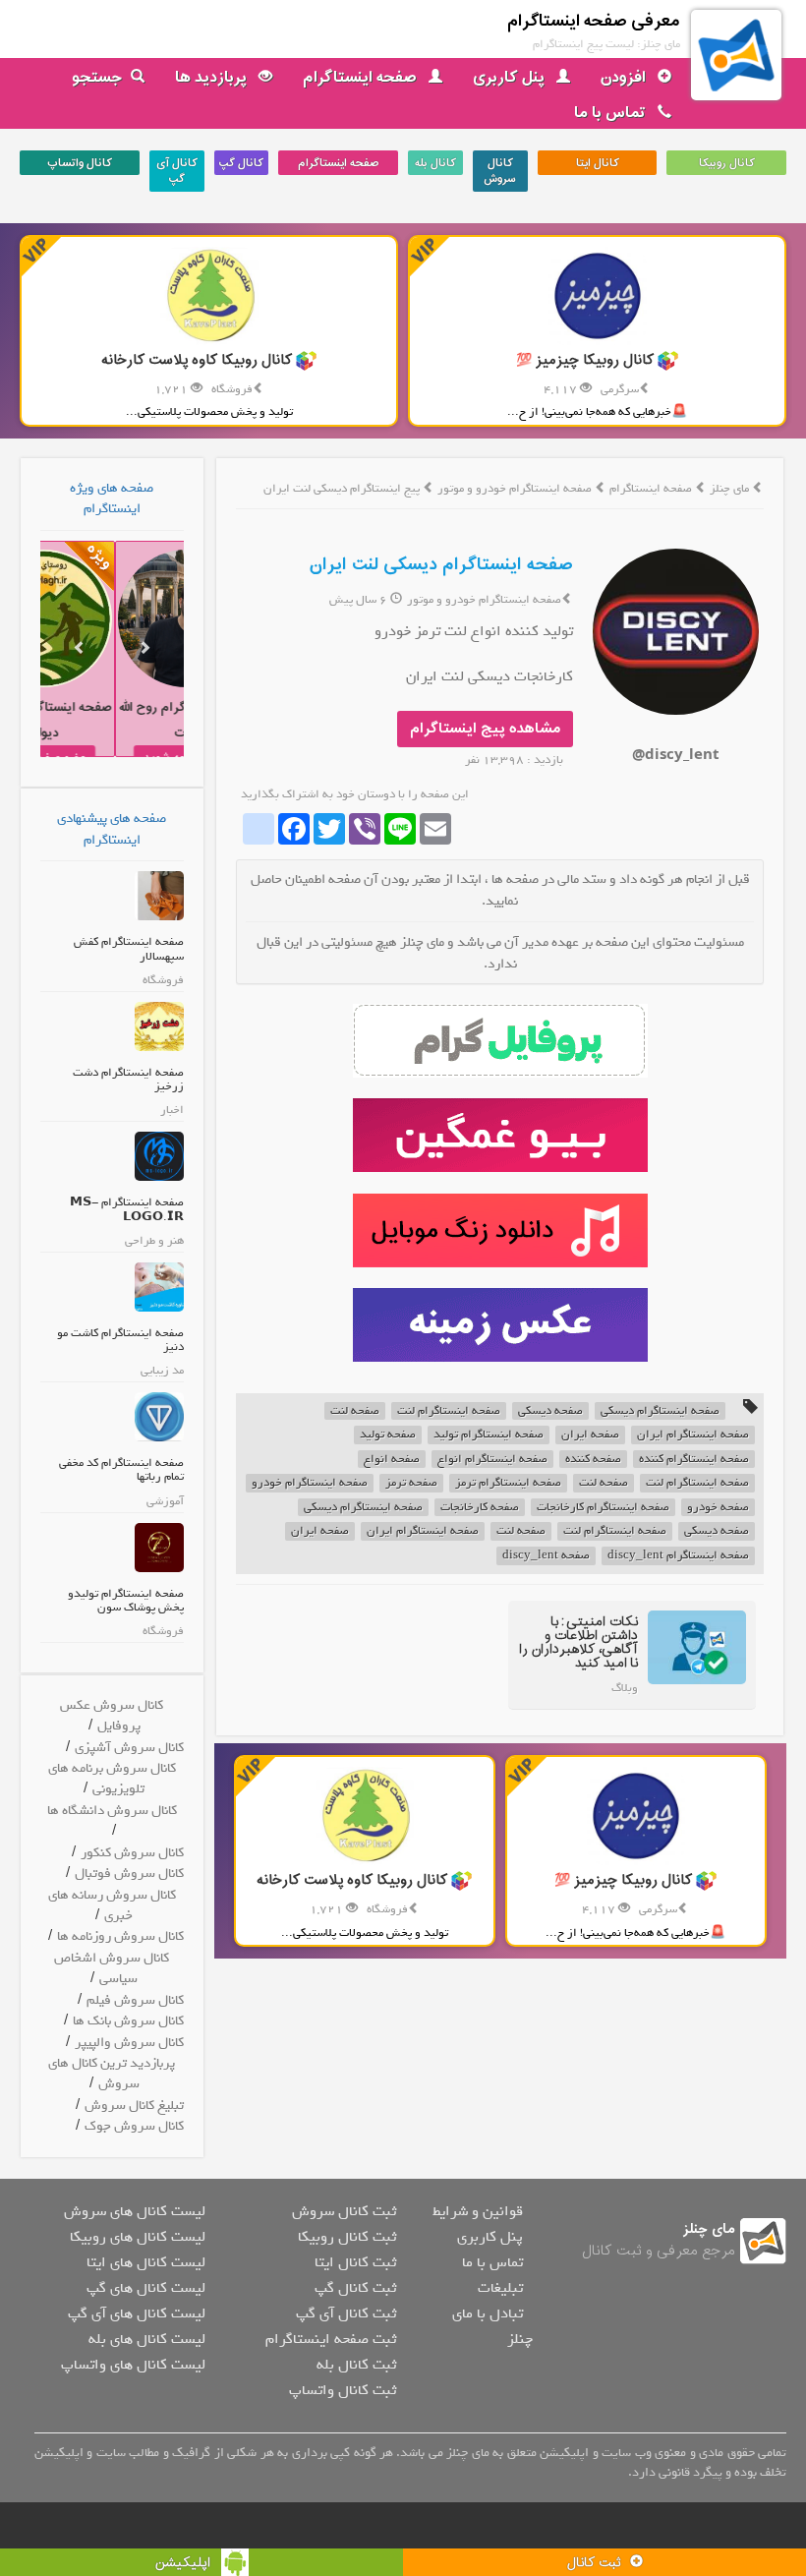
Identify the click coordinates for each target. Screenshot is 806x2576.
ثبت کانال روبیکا (347, 2237)
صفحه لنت (355, 1411)
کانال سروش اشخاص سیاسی (112, 1968)
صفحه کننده (593, 1460)
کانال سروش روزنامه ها (120, 1936)
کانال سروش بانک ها (128, 2021)
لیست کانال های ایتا (146, 2262)
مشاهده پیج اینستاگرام (485, 729)
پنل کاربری (511, 78)
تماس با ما (612, 113)
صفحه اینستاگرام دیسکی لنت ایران (441, 565)
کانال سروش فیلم (135, 2000)
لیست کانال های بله (147, 2339)
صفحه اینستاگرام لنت (449, 1411)
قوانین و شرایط (478, 2211)
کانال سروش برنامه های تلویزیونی (112, 1779)
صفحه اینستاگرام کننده (694, 1460)
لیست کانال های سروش (135, 2211)
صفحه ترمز (411, 1483)
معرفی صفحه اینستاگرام (594, 21)
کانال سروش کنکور (132, 1853)
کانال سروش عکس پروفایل (112, 1716)
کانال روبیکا (727, 163)
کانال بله (435, 163)
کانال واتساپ (80, 163)
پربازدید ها (213, 78)
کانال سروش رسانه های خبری (112, 1905)
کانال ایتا (598, 163)
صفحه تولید (388, 1435)
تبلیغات (500, 2288)
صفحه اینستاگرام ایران (693, 1435)
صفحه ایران (590, 1435)
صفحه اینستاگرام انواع (492, 1460)
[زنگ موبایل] (500, 1230)
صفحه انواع (392, 1460)
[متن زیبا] (500, 1135)
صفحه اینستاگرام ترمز (508, 1483)
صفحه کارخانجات (480, 1508)
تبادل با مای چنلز (492, 2326)
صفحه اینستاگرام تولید (489, 1435)
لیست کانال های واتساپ (133, 2365)
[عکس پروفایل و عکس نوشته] (500, 1041)
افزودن (625, 78)
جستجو (97, 78)
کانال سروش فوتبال (129, 1873)
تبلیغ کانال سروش (134, 2106)
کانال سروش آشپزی (129, 1748)
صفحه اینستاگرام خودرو (310, 1483)
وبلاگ (625, 1688)
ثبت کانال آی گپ (346, 2313)
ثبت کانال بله (356, 2365)
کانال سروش (500, 171)
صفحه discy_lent (546, 1556)
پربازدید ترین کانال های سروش (112, 2074)
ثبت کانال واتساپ (343, 2390)
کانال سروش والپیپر (129, 2043)
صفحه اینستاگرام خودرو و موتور (516, 489)
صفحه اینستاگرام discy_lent (678, 1556)
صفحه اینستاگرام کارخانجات (603, 1508)
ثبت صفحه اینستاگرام (331, 2339)
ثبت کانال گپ (355, 2288)
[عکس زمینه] (500, 1325)
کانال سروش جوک (134, 2126)
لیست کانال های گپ (146, 2288)
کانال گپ (241, 163)
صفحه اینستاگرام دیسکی (660, 1411)
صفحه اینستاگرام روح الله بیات (136, 720)
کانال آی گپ (177, 171)
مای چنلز (729, 489)
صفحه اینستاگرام (362, 78)
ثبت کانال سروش (344, 2211)
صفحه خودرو (718, 1508)
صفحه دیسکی (550, 1411)
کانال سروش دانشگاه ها (112, 1811)
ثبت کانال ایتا (355, 2262)
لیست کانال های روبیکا (138, 2237)
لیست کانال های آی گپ (137, 2313)
